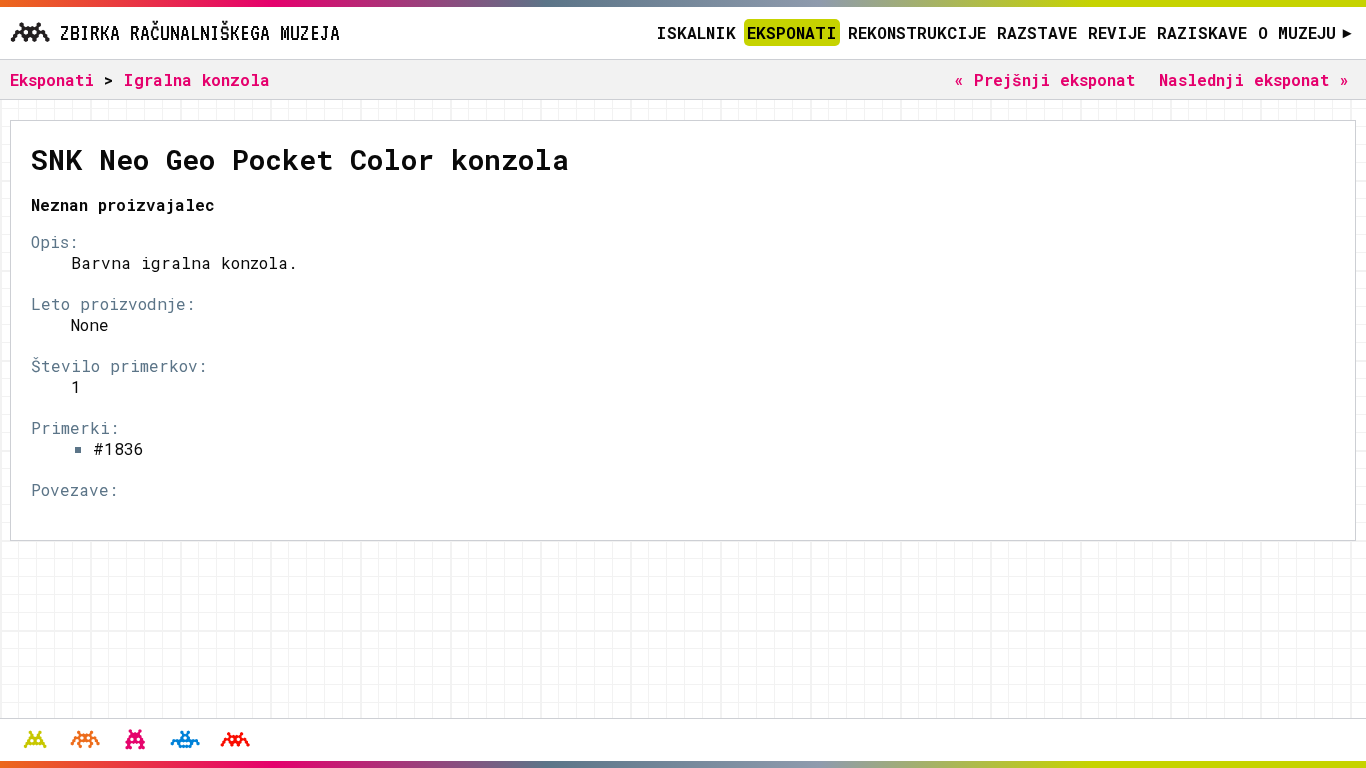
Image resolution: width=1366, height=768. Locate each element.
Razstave (1037, 32)
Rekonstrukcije (917, 32)
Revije (1117, 32)
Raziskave (1202, 32)
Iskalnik (696, 32)
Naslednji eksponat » (1254, 79)
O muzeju (1304, 32)
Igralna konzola (196, 79)
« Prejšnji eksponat (1044, 79)
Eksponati (792, 32)
